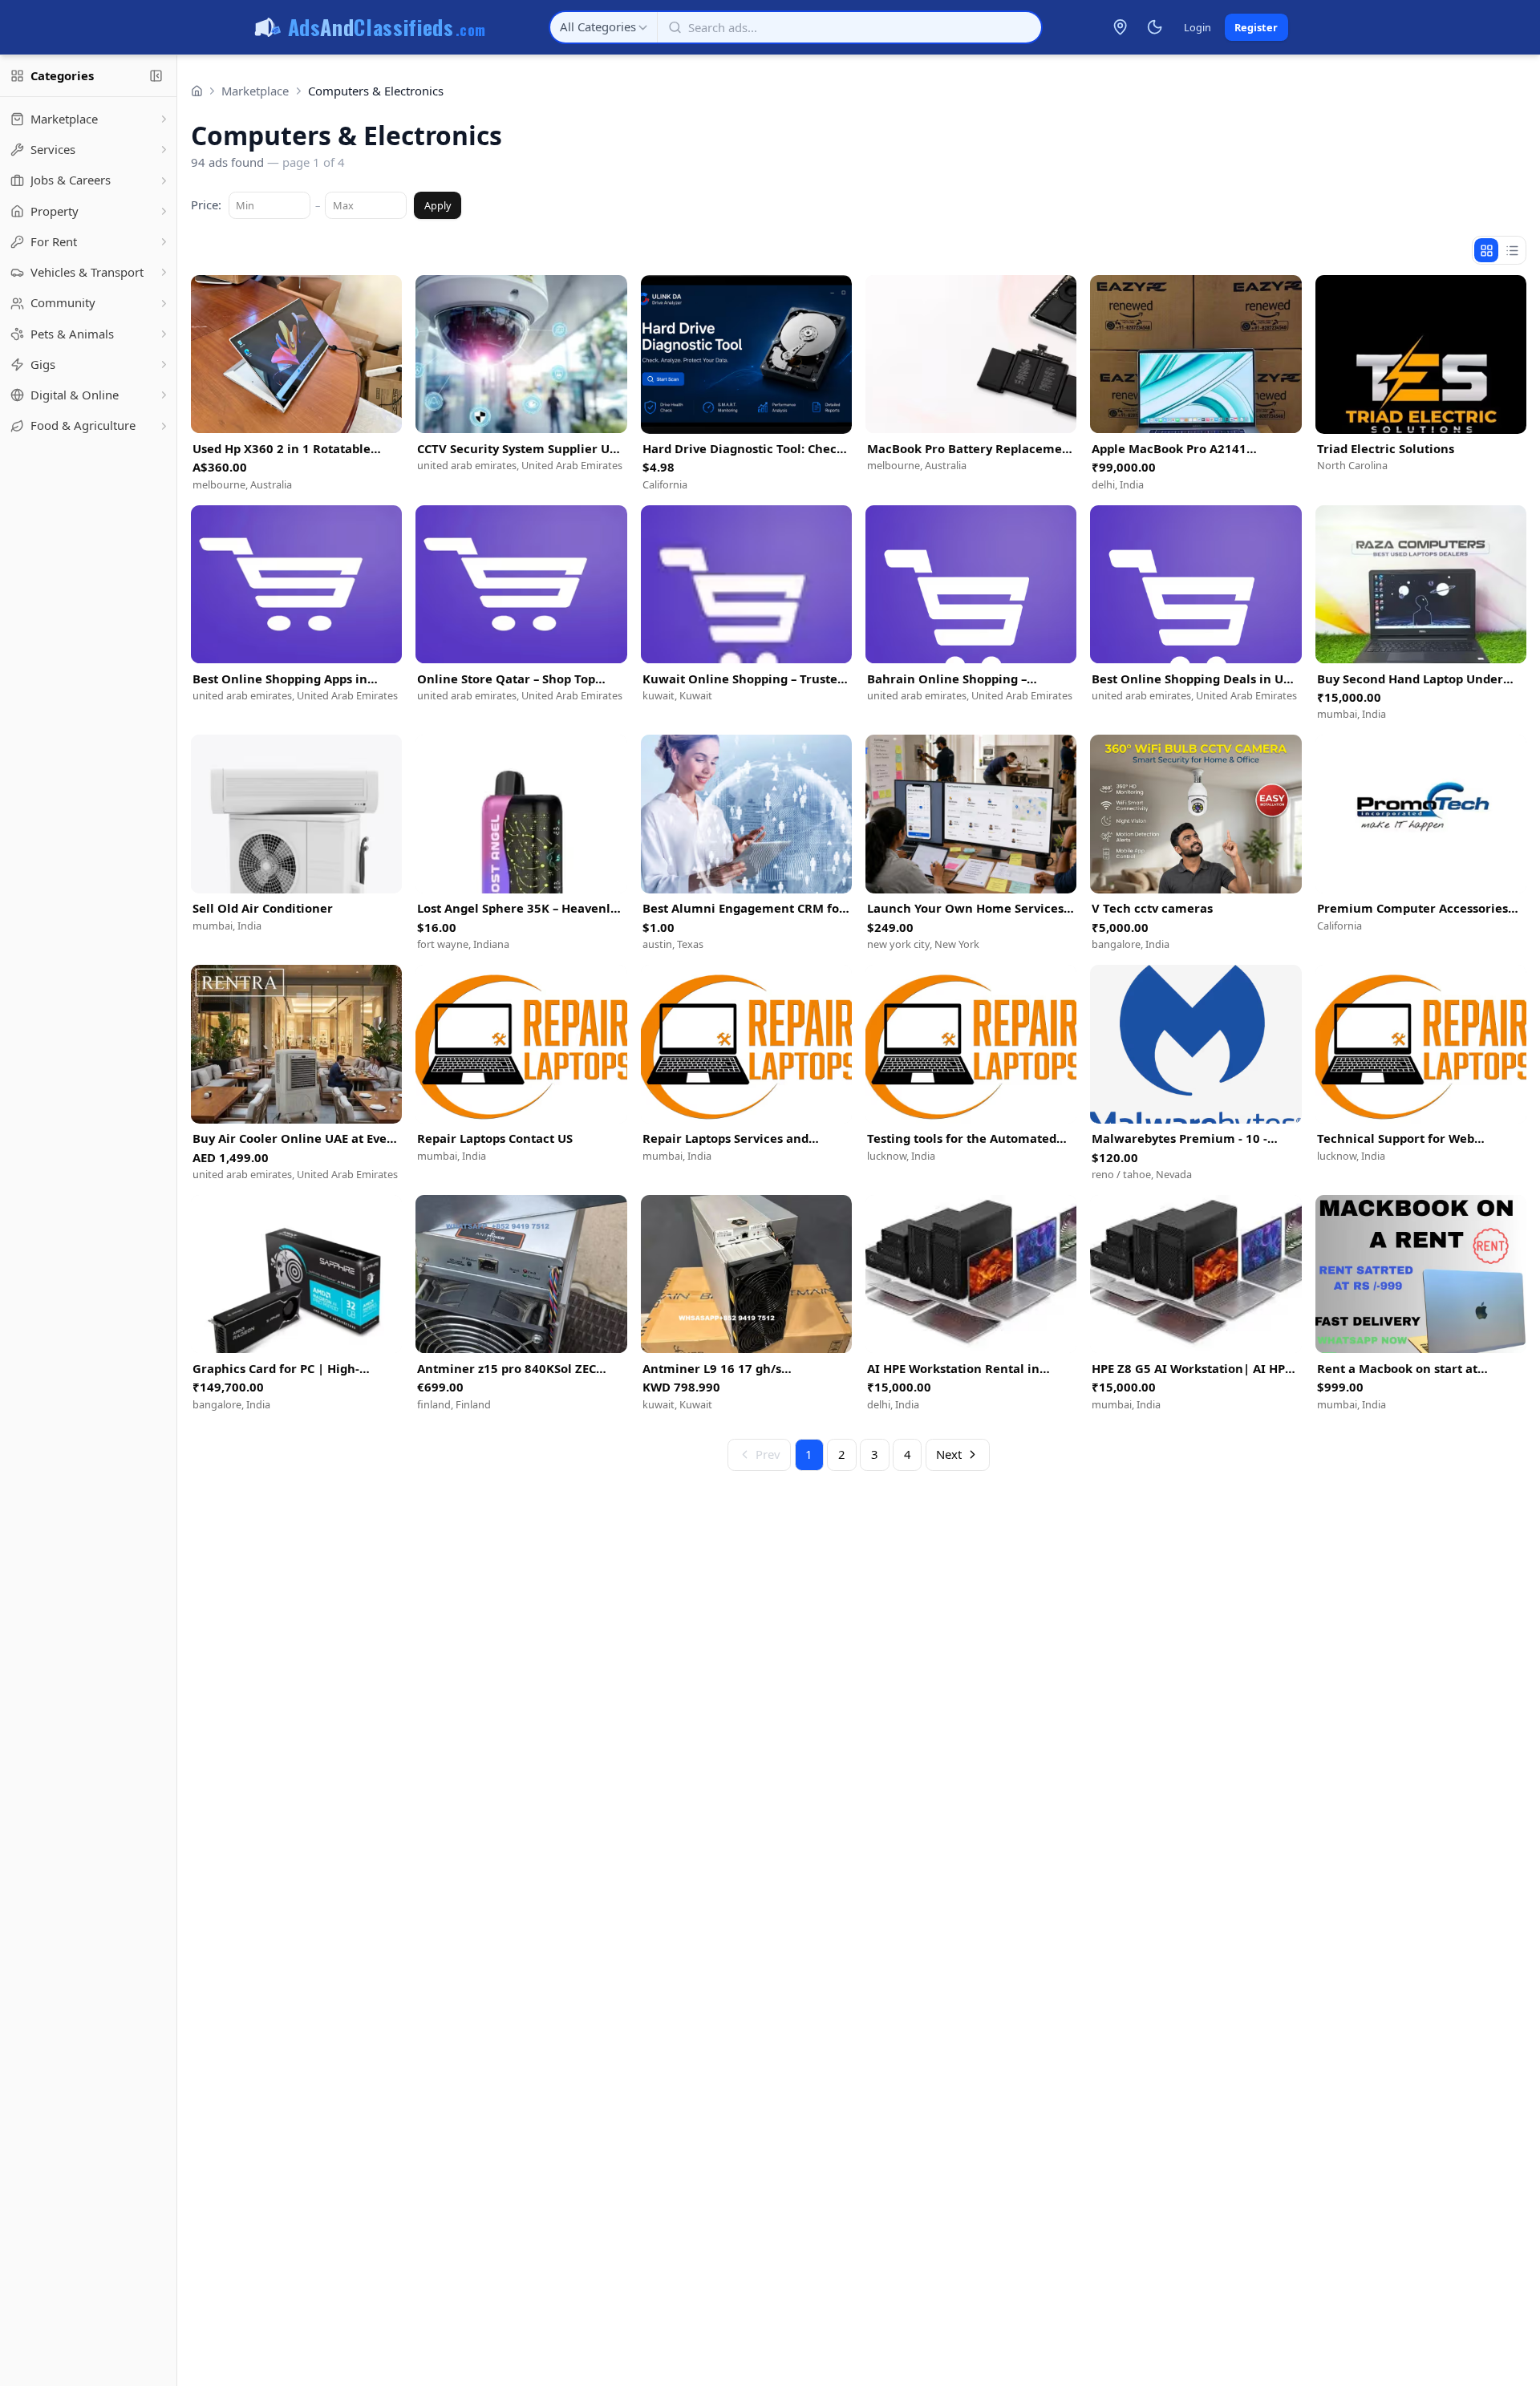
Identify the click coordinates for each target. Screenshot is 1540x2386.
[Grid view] (1486, 250)
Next (949, 1454)
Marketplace (255, 91)
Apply (438, 205)
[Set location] (1121, 27)
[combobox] (604, 27)
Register (1256, 27)
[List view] (1512, 250)
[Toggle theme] (1154, 27)
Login (1198, 27)
